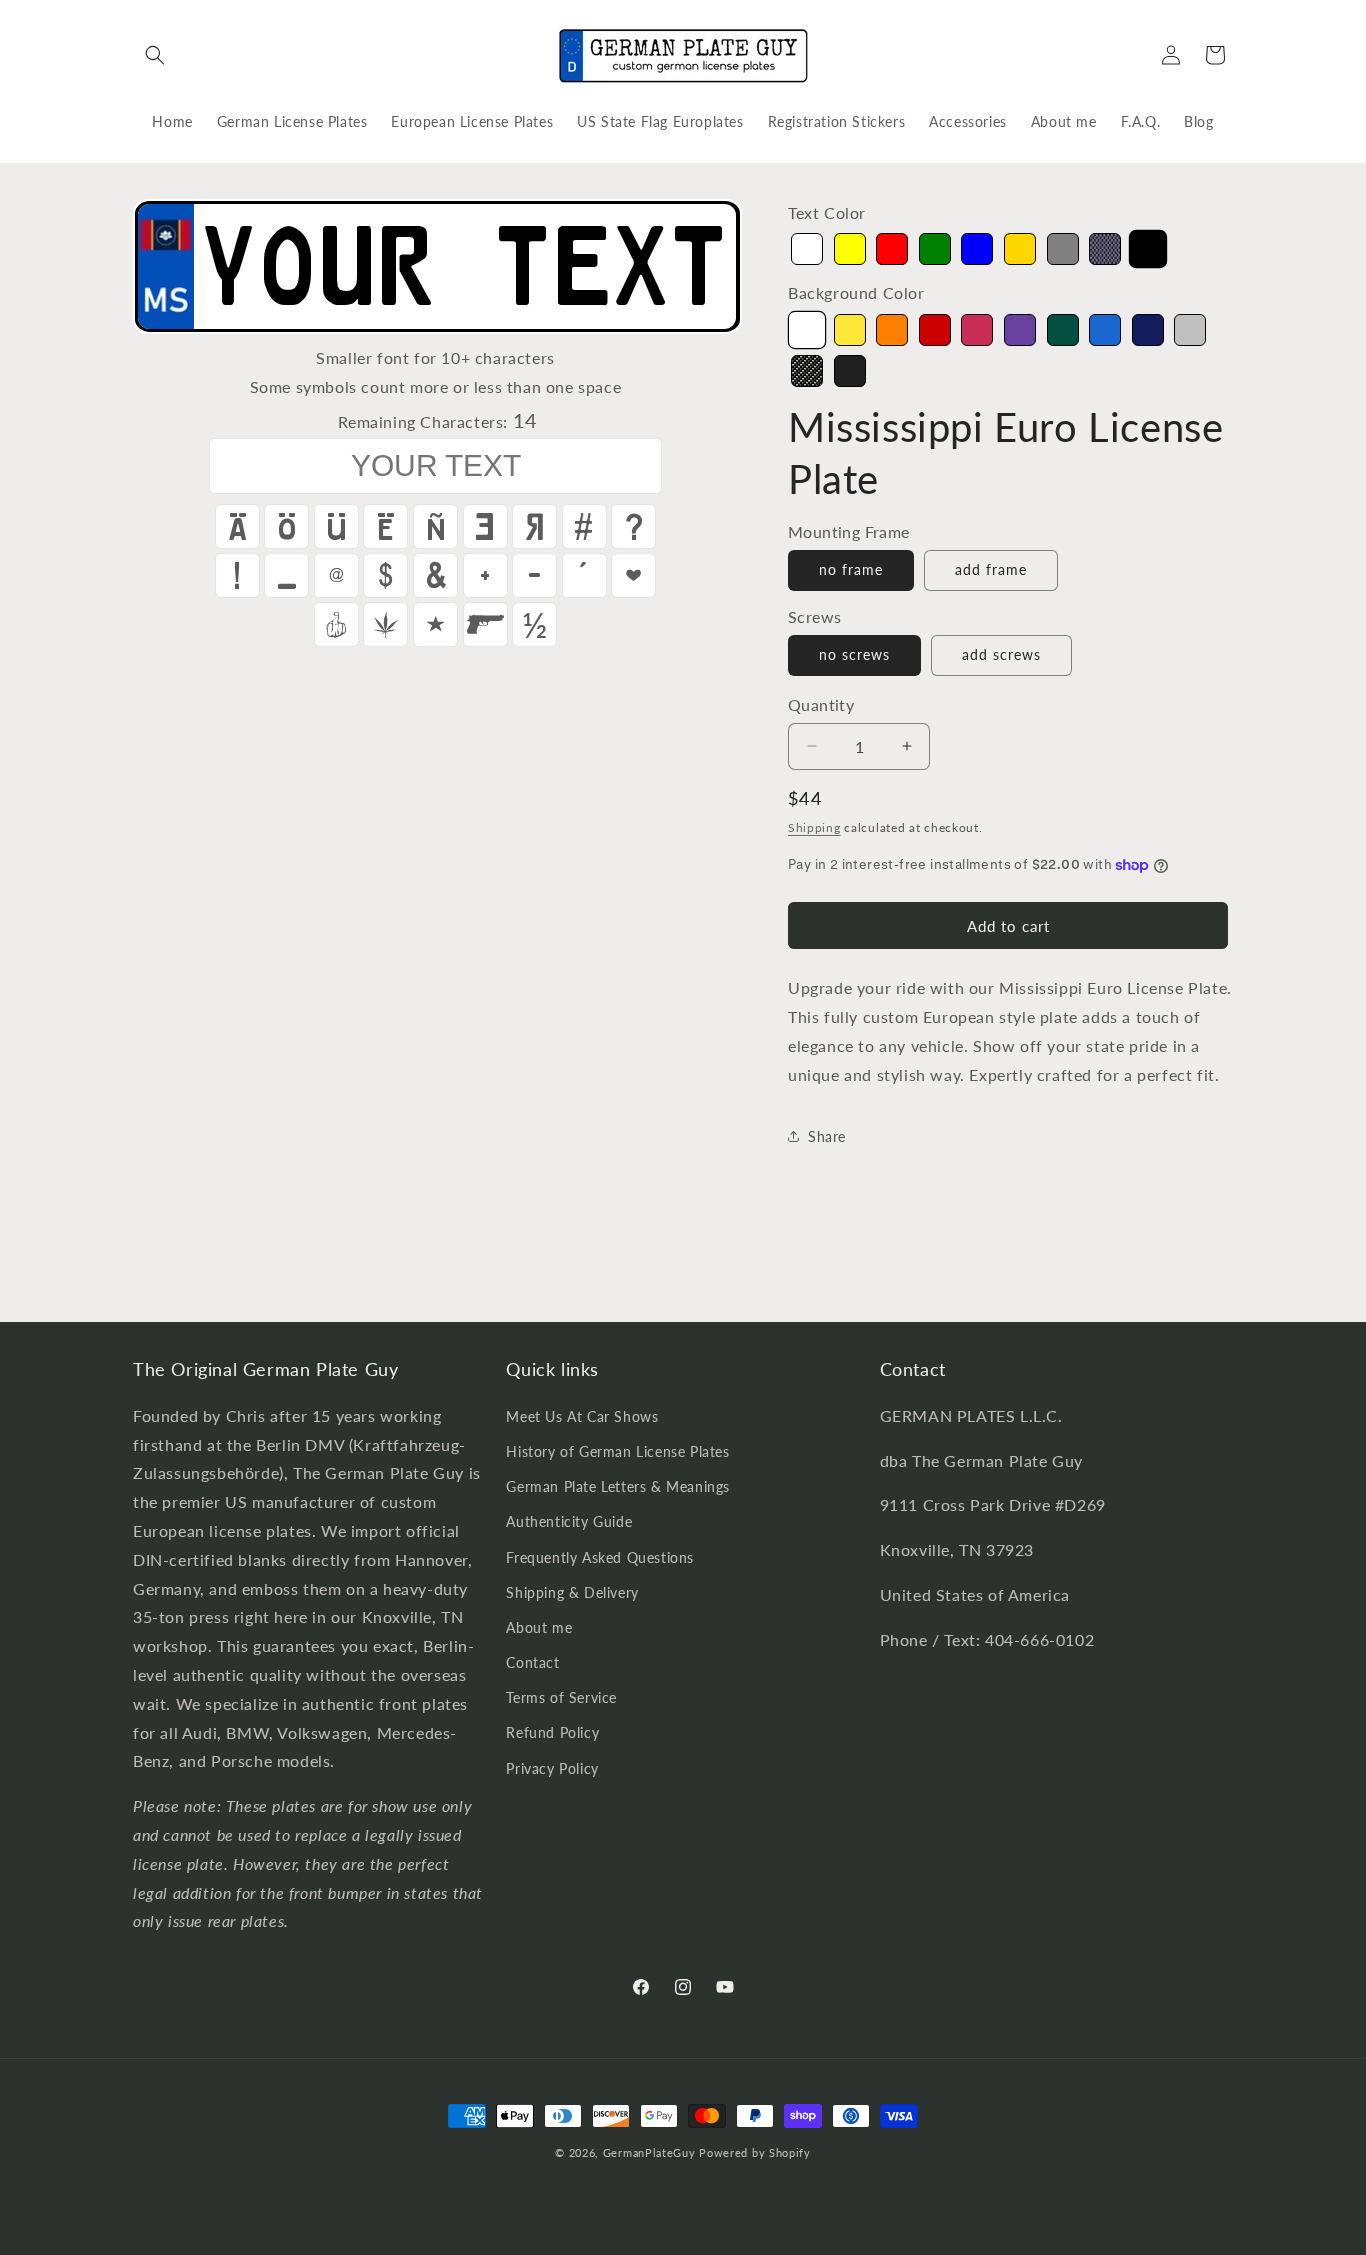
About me (539, 1626)
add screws (1001, 654)
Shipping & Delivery (572, 1591)
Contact (532, 1662)
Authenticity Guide (569, 1521)
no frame (851, 569)
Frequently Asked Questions (600, 1556)
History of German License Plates (617, 1450)
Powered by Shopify (755, 2152)
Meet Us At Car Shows (582, 1415)
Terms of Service (561, 1697)
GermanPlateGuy (649, 2152)
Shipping (814, 827)
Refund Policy (552, 1732)
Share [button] (827, 1136)
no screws (854, 654)
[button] (155, 55)
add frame (991, 569)
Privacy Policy (552, 1767)
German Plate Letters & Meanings (618, 1486)
